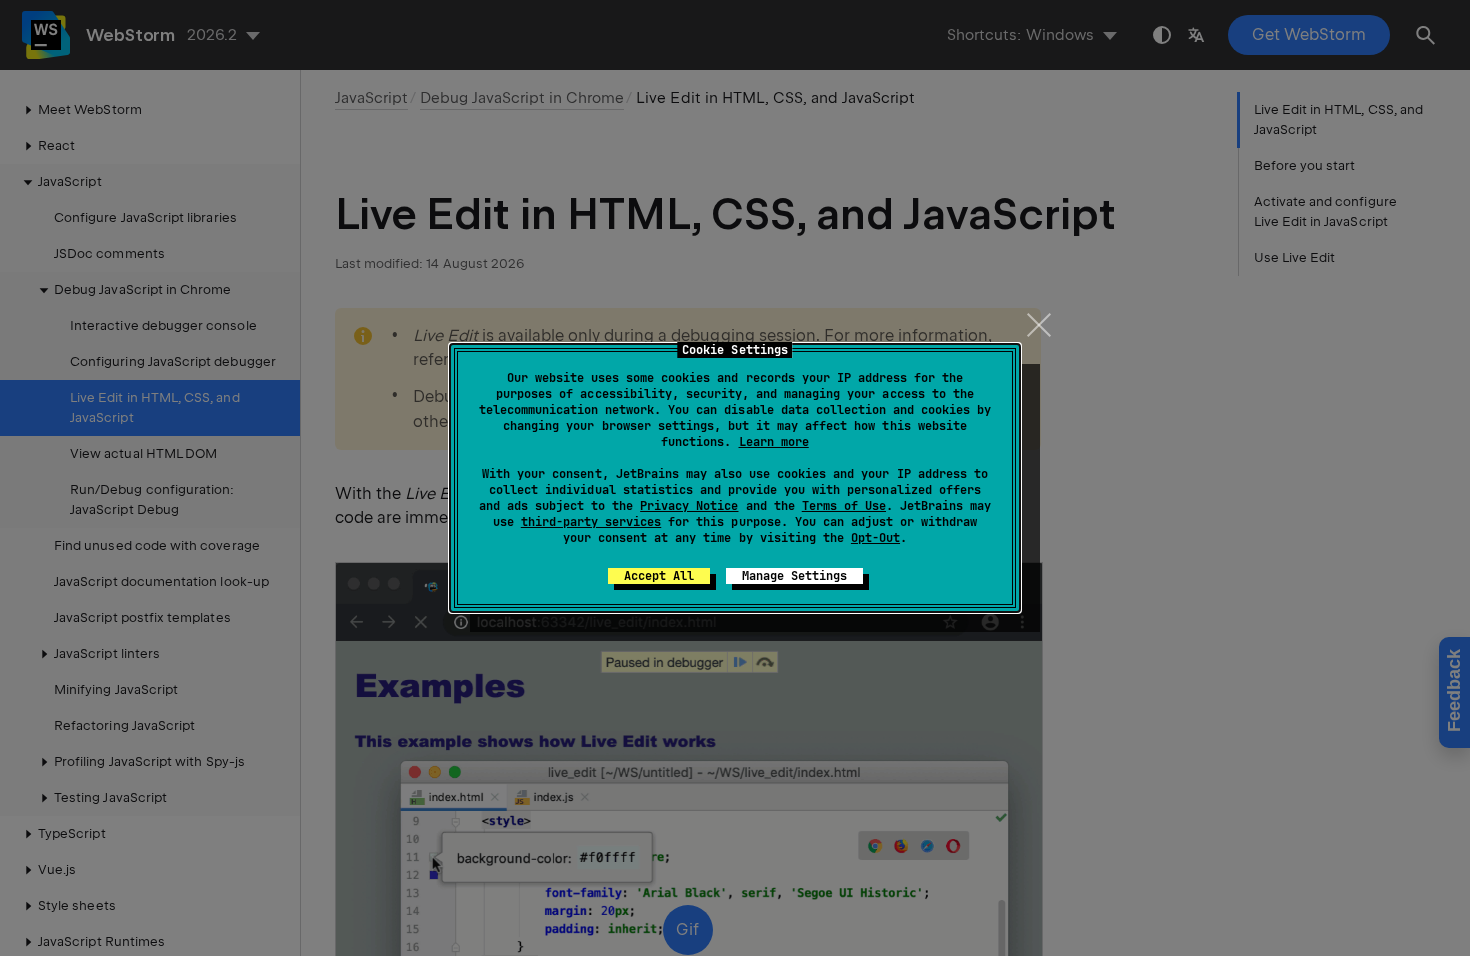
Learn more (774, 442)
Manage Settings (794, 576)
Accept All (659, 576)
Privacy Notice (689, 506)
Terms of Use (844, 506)
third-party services (591, 522)
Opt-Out (875, 538)
